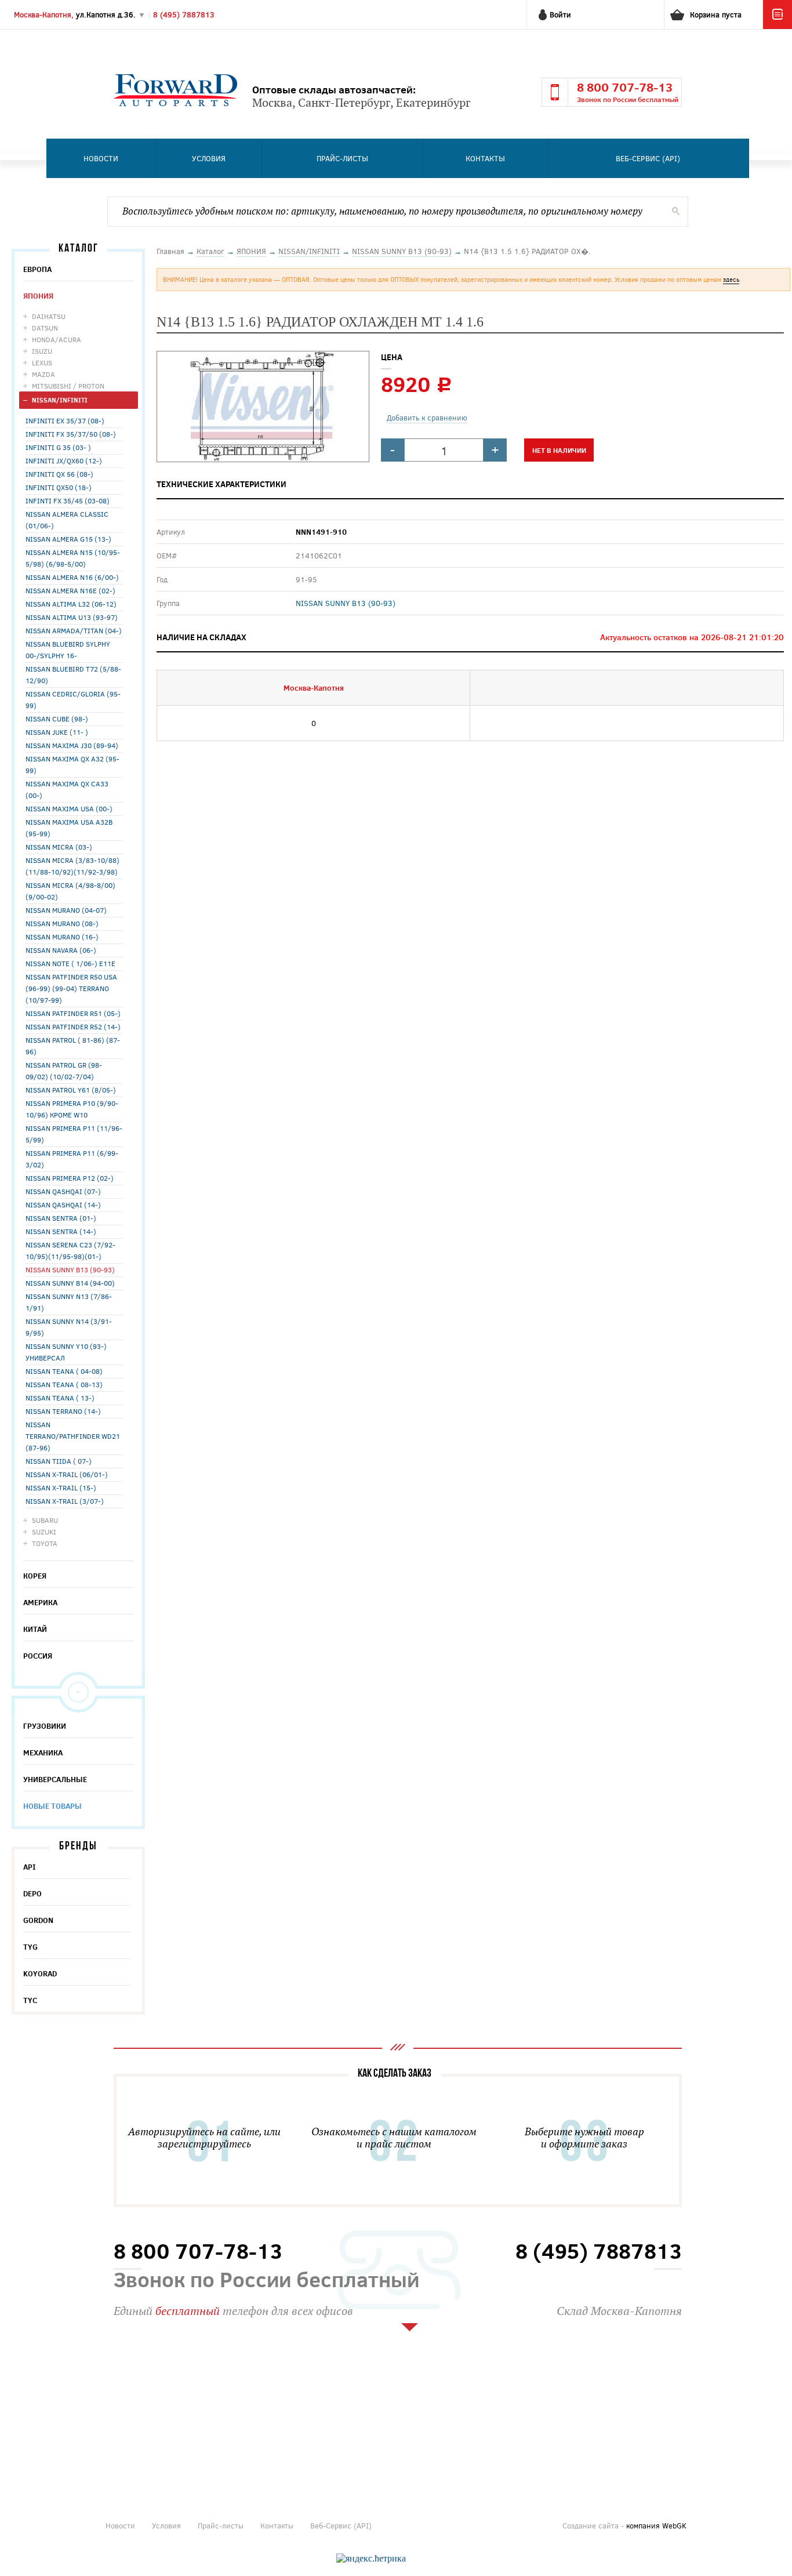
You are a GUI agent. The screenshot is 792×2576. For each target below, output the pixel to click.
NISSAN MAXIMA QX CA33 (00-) (67, 789)
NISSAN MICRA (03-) (59, 847)
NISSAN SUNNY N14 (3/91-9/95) (69, 1327)
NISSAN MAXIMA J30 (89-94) (72, 745)
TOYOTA (45, 1543)
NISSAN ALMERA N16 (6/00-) (72, 577)
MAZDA (43, 374)
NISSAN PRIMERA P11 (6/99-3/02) (72, 1159)
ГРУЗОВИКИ (45, 1726)
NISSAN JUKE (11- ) (57, 732)
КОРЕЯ (35, 1576)
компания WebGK (656, 2526)
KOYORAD (40, 1973)
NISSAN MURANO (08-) (62, 923)
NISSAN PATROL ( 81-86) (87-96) (73, 1046)
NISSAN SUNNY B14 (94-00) (70, 1283)
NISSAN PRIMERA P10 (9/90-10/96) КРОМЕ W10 (72, 1109)
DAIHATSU (49, 316)
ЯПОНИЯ (38, 296)
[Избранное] (778, 26)
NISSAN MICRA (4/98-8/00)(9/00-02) (70, 891)
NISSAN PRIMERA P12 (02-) (70, 1178)
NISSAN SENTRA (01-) (61, 1218)
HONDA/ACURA (57, 339)
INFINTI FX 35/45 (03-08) (68, 500)
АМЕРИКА (40, 1602)
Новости (101, 158)
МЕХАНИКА (43, 1753)
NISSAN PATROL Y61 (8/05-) (71, 1090)
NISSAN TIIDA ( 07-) (59, 1461)
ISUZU (42, 351)
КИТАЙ (35, 1629)
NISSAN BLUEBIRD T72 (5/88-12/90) (73, 674)
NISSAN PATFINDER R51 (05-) (73, 1013)
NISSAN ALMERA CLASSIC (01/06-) (67, 520)
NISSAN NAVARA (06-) (61, 950)
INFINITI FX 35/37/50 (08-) (71, 434)
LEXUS (42, 362)
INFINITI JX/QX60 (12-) (64, 460)
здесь (731, 279)
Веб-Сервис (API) (648, 158)
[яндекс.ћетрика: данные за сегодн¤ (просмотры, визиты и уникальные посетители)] (371, 2559)
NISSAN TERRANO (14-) (63, 1411)
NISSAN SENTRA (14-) (61, 1231)
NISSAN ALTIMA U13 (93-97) (72, 617)
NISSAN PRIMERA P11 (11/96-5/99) (74, 1134)
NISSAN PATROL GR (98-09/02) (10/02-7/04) (64, 1071)
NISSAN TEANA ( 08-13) (64, 1384)
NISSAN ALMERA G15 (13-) (68, 539)
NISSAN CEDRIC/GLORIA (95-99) (73, 699)
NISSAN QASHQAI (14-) (63, 1204)
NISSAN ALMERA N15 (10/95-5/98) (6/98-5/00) (73, 558)
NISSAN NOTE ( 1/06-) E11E (70, 963)
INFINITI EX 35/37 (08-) (65, 420)
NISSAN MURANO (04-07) (66, 910)
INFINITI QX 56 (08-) (59, 474)
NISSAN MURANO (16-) (62, 937)
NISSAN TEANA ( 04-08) (64, 1371)
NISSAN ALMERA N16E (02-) (70, 590)
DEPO (32, 1893)
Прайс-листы (342, 158)
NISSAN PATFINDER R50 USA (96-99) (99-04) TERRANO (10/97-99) (71, 988)
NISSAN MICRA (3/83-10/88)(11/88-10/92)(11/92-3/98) (72, 866)
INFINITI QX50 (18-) (59, 487)
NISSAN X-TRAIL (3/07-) (65, 1501)
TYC (30, 2000)
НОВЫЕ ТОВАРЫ (52, 1806)
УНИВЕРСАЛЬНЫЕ (55, 1779)
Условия (209, 158)
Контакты (485, 158)
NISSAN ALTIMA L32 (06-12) (71, 604)
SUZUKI (44, 1532)
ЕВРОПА (37, 269)
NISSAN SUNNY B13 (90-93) (70, 1269)
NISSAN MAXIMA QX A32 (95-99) (72, 764)
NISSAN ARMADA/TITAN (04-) (74, 630)
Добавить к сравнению (427, 418)
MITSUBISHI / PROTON (68, 386)
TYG (30, 1947)
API (30, 1867)
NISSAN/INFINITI (60, 400)
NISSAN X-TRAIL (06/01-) (67, 1474)
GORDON (38, 1920)
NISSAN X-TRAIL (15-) (61, 1487)
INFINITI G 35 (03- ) (58, 447)
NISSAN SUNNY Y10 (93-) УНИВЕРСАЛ (66, 1352)
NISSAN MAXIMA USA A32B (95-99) (69, 828)
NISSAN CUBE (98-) (57, 719)
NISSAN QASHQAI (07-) (63, 1191)
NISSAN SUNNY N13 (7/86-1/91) (69, 1302)
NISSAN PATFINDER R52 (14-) (73, 1026)
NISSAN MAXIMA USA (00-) (69, 808)
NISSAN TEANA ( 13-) (60, 1398)
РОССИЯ (38, 1656)
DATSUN (45, 328)
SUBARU (45, 1520)
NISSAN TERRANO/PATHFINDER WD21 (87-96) (73, 1436)
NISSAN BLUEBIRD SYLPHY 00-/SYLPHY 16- (68, 650)
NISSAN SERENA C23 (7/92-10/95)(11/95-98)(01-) (70, 1250)
